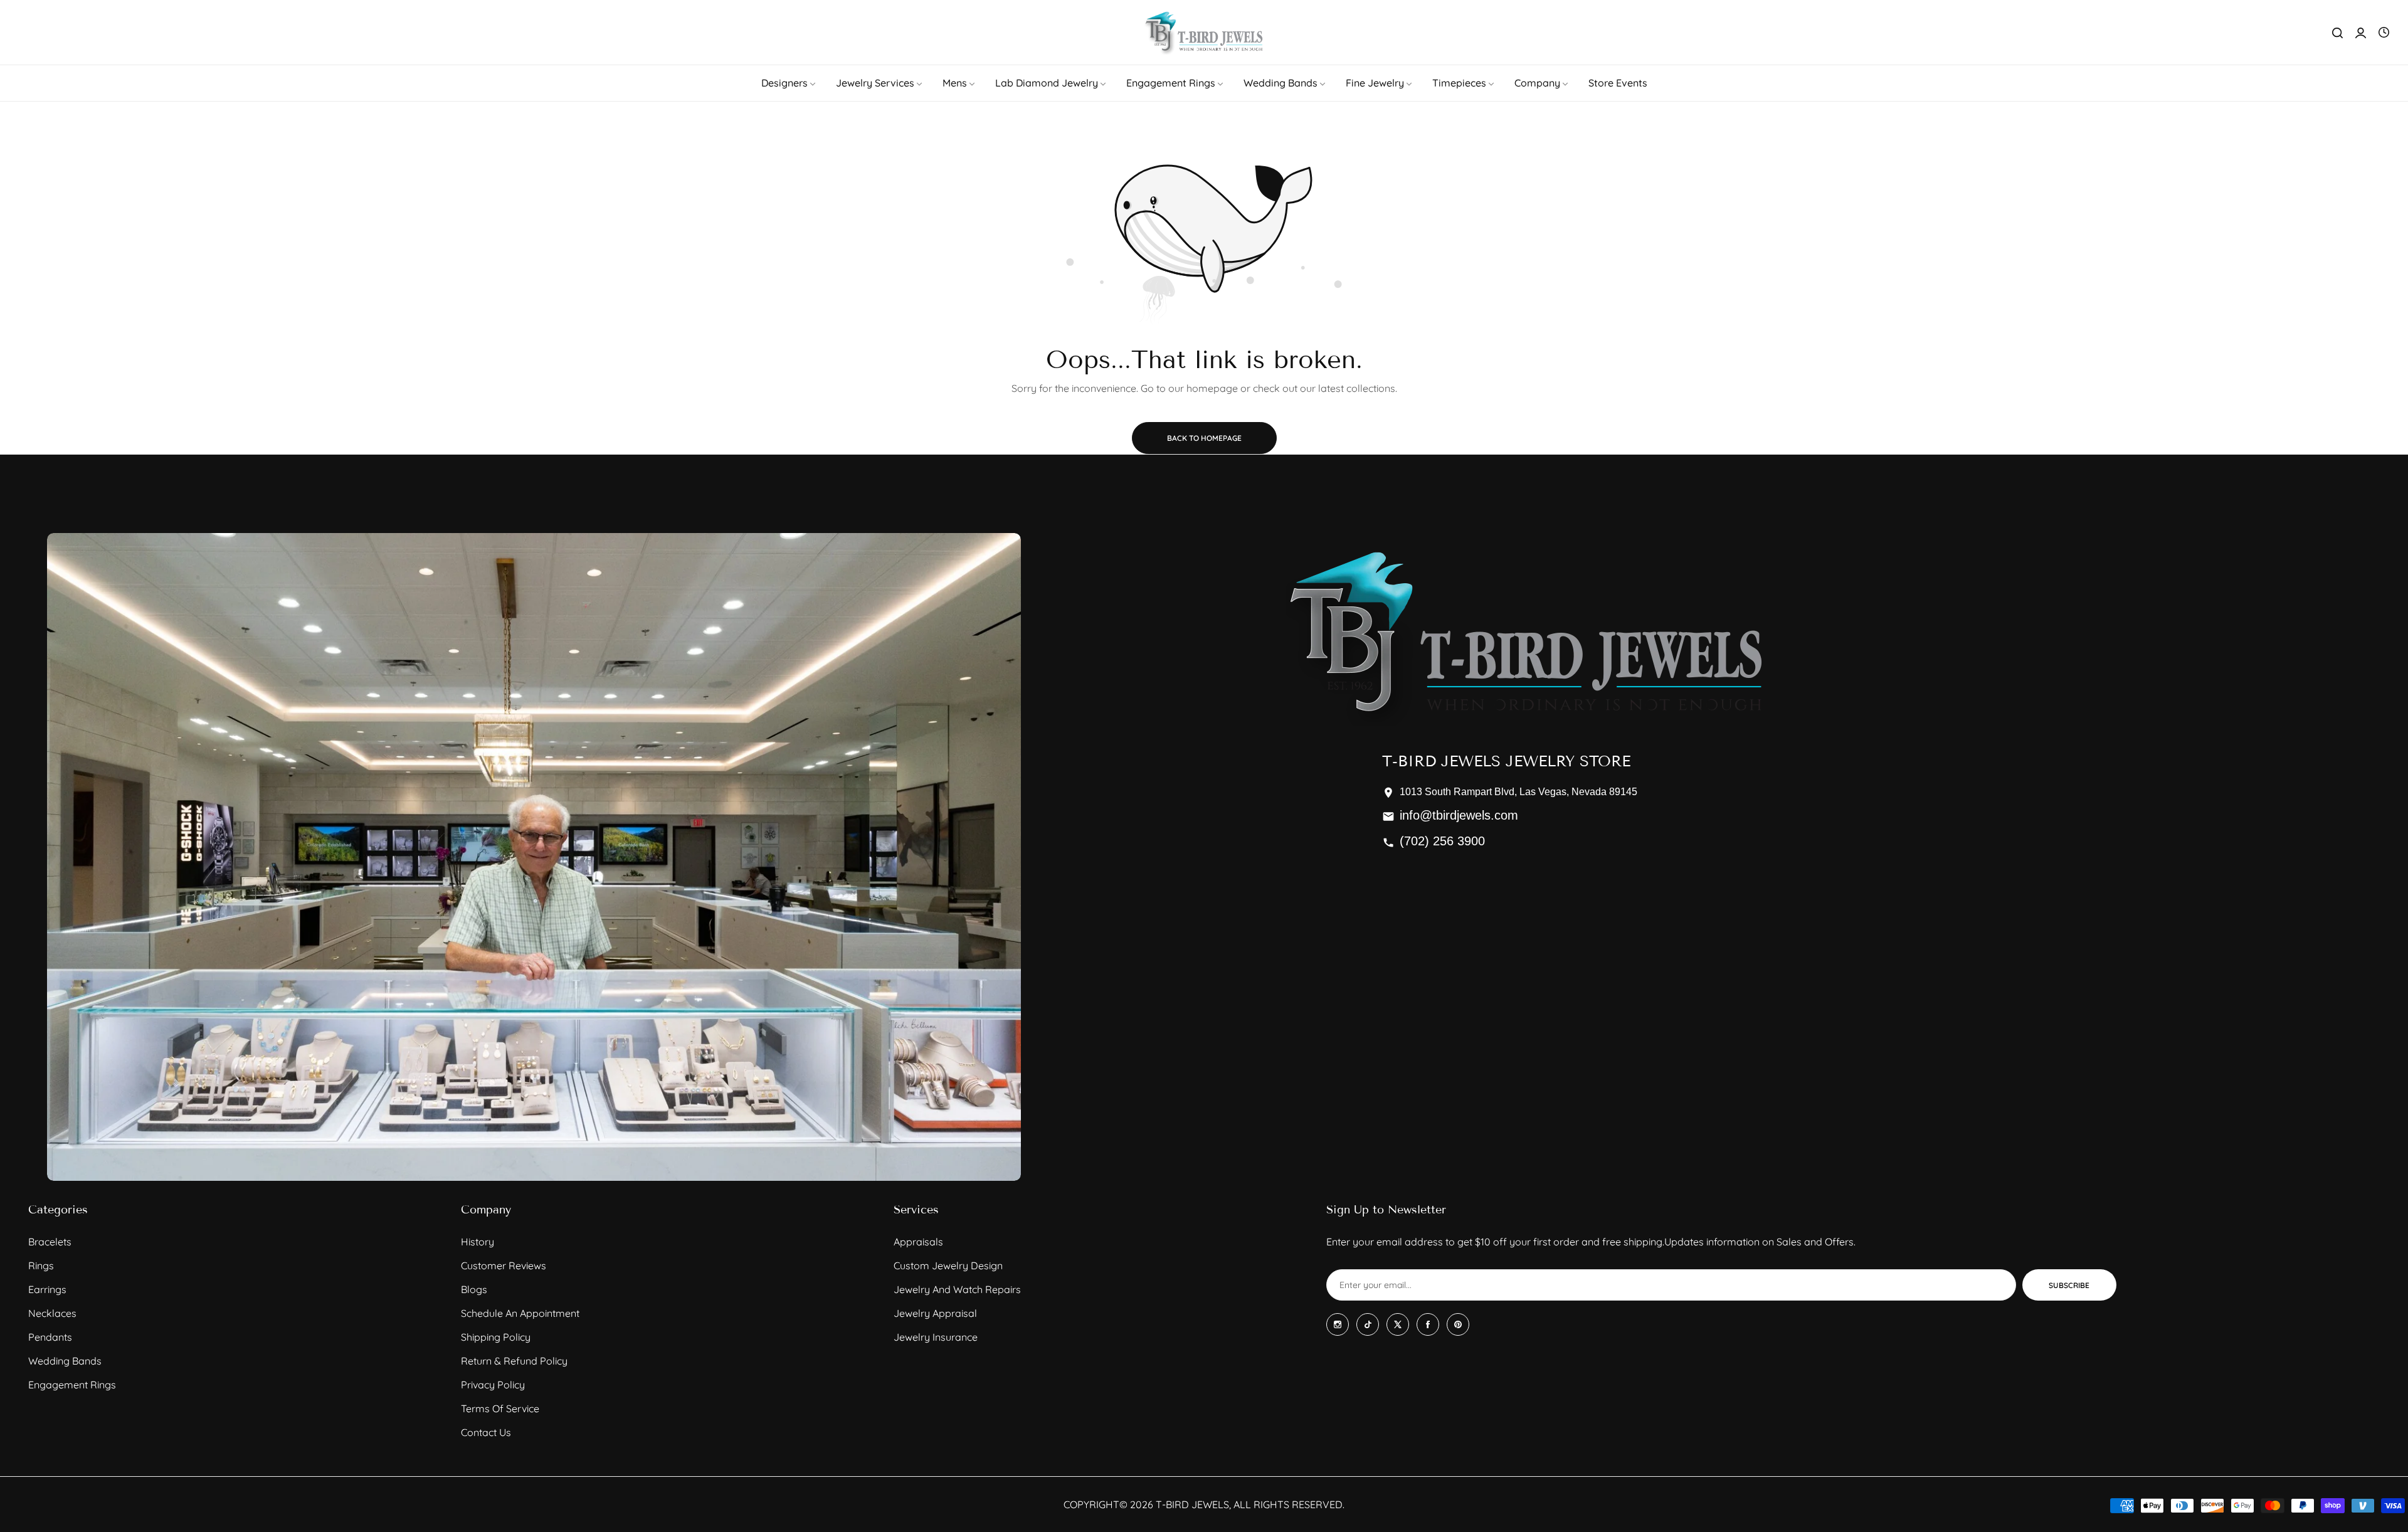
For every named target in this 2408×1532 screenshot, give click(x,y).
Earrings (47, 1289)
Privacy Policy (493, 1385)
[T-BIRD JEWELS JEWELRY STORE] (1204, 32)
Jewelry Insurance (936, 1337)
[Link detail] (1338, 1324)
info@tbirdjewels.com (1459, 815)
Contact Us (486, 1432)
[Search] (2337, 33)
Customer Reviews (504, 1265)
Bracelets (50, 1242)
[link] (789, 83)
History (478, 1242)
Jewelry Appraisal (935, 1313)
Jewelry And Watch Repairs (957, 1289)
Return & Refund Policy (514, 1361)
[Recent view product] (2384, 33)
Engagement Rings (72, 1385)
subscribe (2069, 1285)
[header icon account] (2361, 33)
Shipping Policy (496, 1337)
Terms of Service (500, 1408)
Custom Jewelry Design (948, 1265)
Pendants (50, 1337)
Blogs (474, 1289)
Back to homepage (1204, 438)
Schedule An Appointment (520, 1313)
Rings (41, 1265)
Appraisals (918, 1242)
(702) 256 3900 (1442, 841)
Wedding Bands (65, 1361)
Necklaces (52, 1313)
